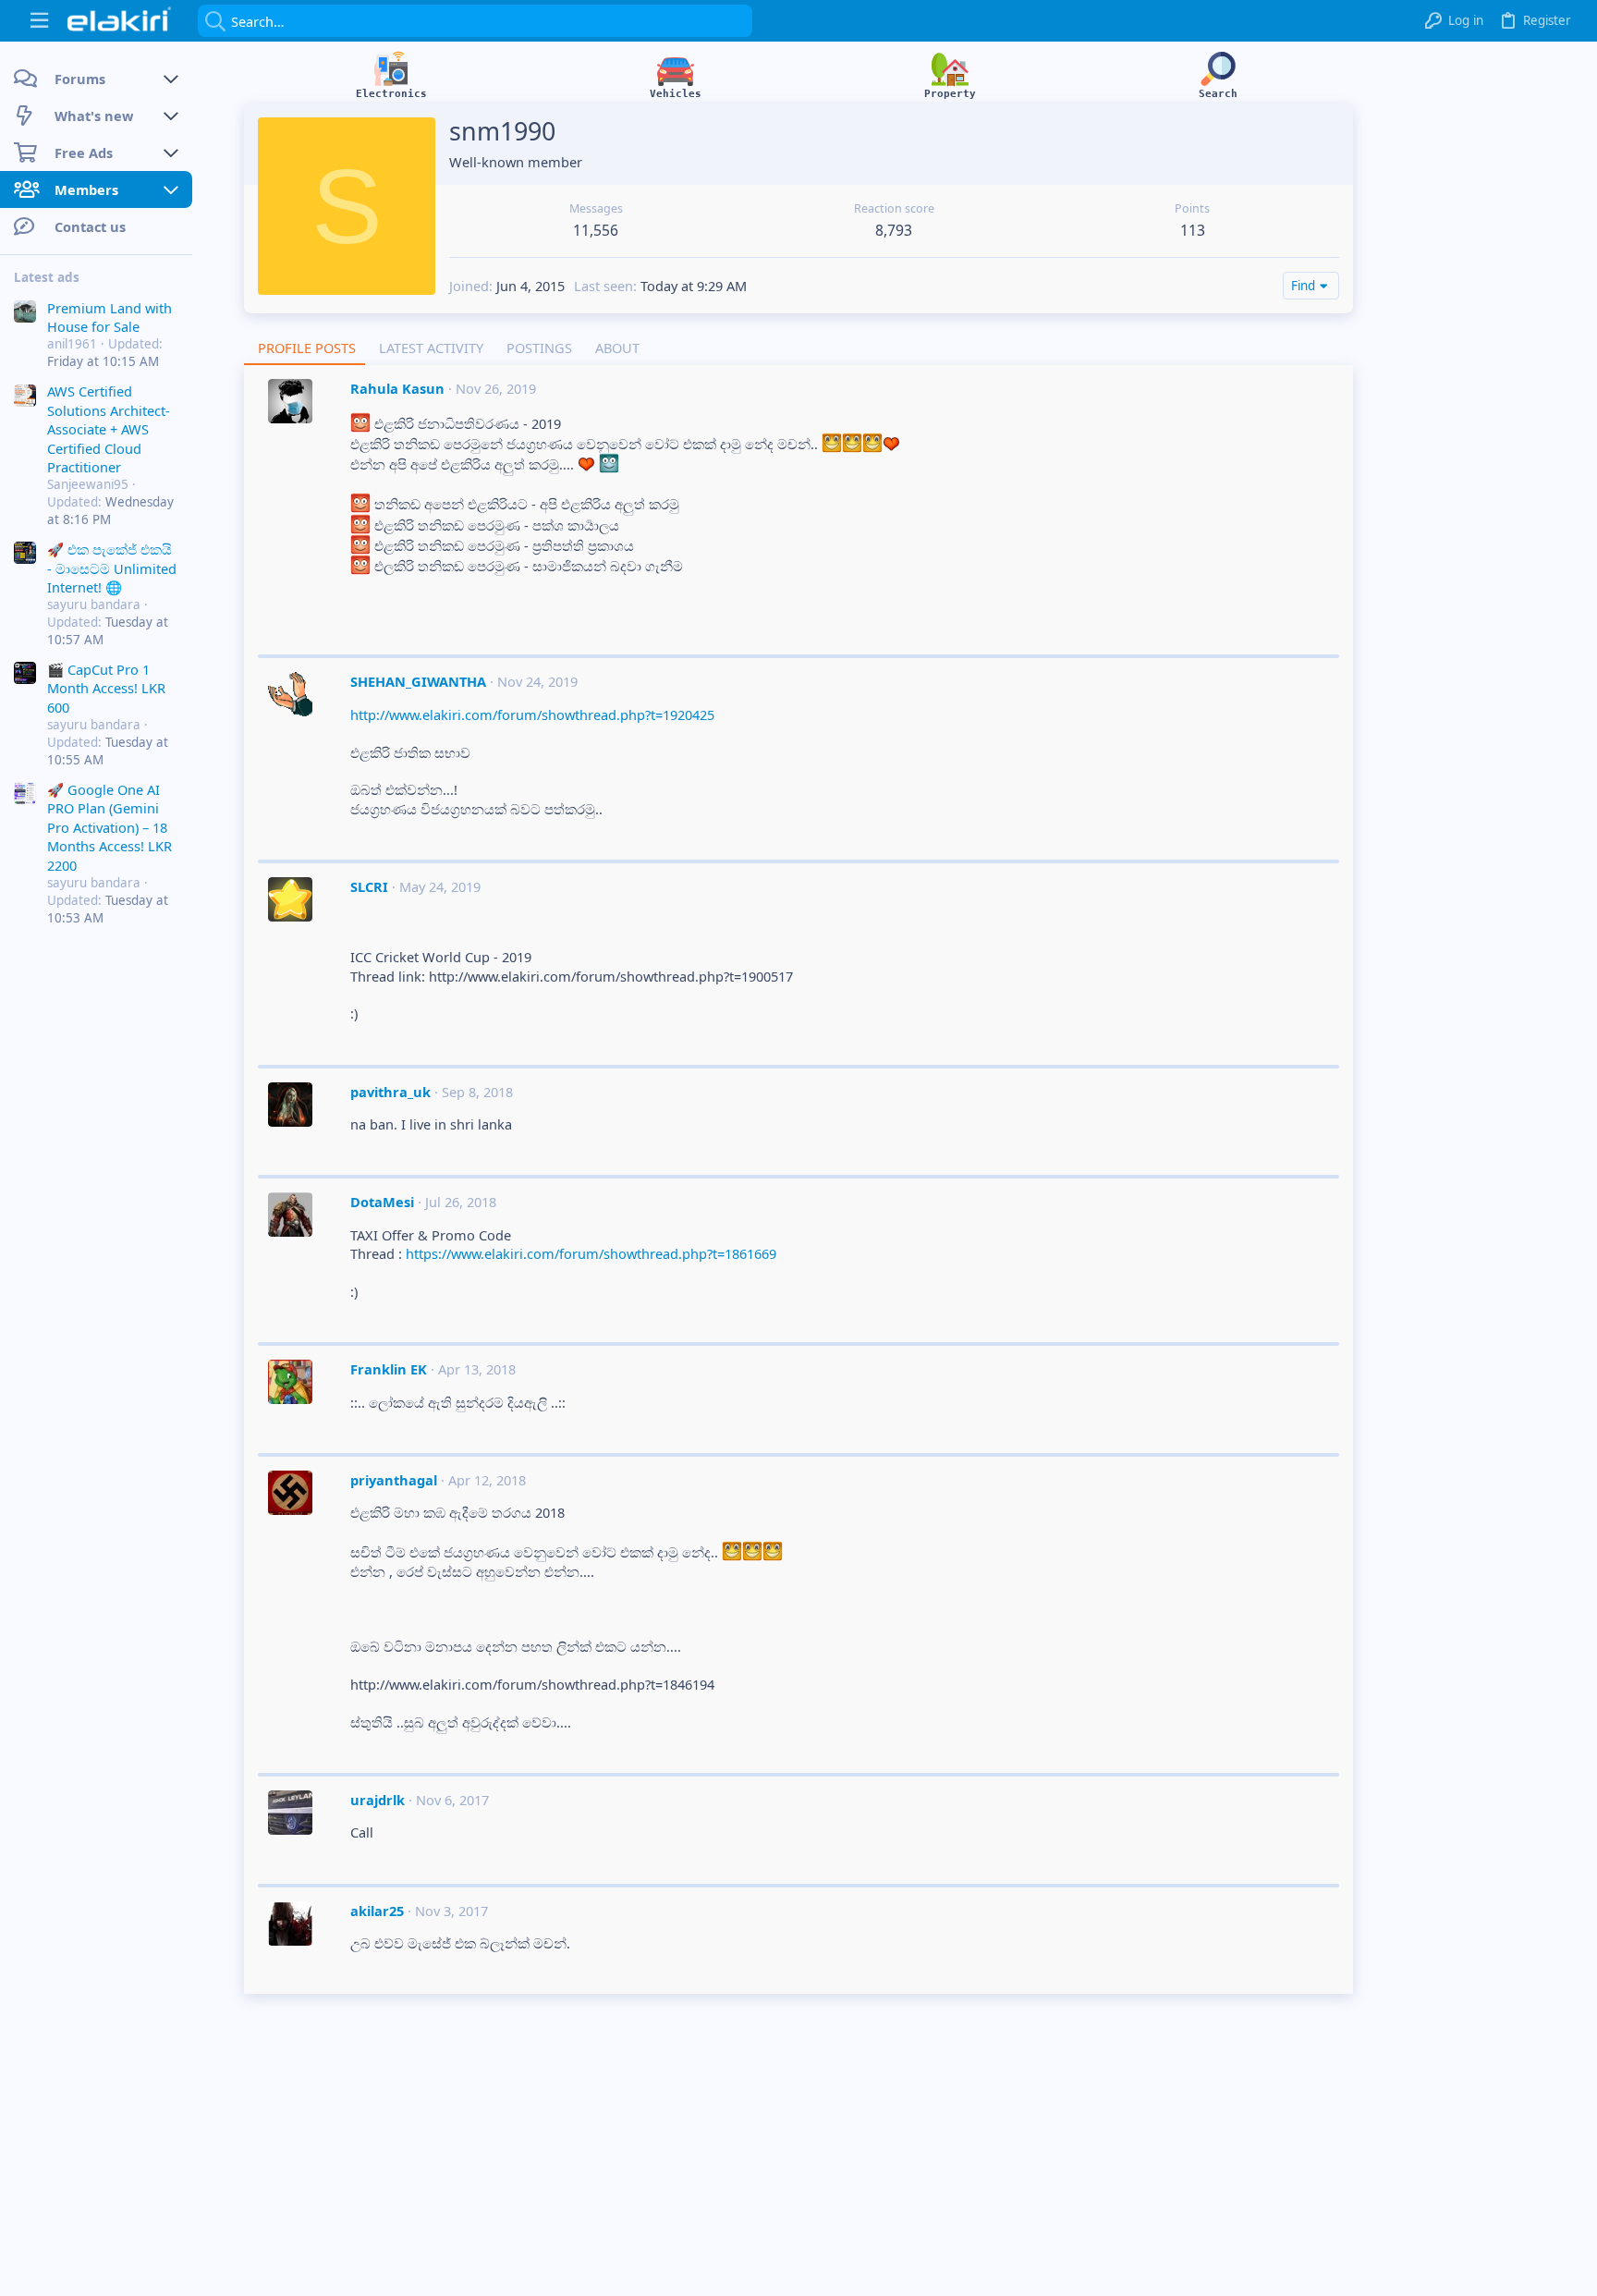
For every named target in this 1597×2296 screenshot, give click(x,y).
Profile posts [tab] (307, 348)
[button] (39, 21)
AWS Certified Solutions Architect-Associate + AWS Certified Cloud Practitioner (109, 429)
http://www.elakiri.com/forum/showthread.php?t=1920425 (532, 714)
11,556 (596, 230)
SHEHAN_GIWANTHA (418, 681)
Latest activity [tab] (431, 348)
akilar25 (377, 1911)
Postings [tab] (539, 348)
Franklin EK (389, 1369)
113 (1193, 230)
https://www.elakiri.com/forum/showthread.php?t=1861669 (591, 1253)
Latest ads (47, 277)
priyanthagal (394, 1480)
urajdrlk (378, 1800)
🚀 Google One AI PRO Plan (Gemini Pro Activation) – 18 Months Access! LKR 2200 (110, 827)
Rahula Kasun (397, 388)
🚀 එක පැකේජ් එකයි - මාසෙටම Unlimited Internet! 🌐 (112, 568)
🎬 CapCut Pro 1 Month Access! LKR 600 (106, 688)
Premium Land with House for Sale (110, 316)
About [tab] (617, 348)
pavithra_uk (390, 1092)
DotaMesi (382, 1202)
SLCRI (369, 886)
